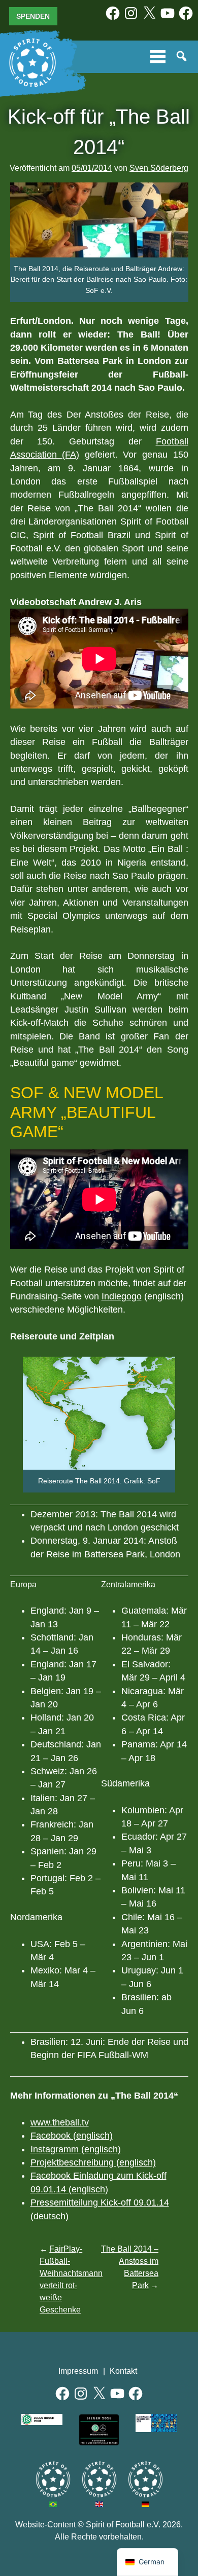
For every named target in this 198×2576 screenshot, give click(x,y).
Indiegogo (122, 1296)
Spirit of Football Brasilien (53, 2479)
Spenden (33, 16)
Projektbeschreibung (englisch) (93, 2162)
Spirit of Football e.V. (32, 63)
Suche (182, 57)
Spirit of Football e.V (145, 2479)
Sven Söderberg (159, 168)
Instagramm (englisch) (76, 2149)
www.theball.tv (60, 2122)
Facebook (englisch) (72, 2136)
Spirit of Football (99, 2479)
